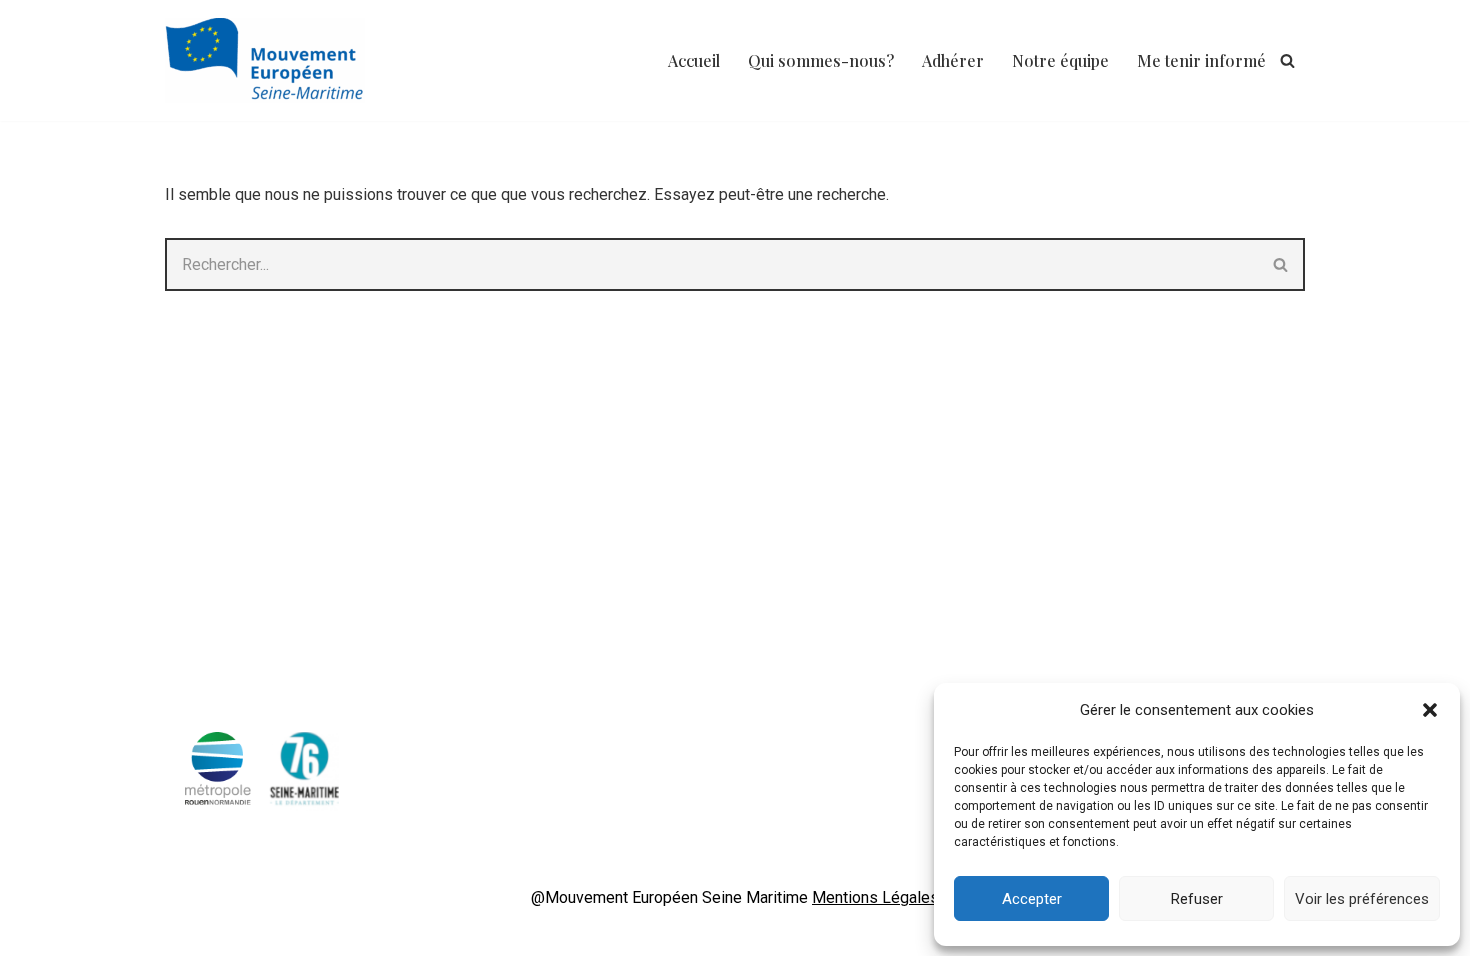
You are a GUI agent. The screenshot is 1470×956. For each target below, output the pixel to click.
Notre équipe (1060, 60)
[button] (1430, 710)
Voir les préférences (1362, 899)
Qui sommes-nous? (821, 60)
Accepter (1032, 899)
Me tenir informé (1201, 60)
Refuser (1197, 899)
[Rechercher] (1287, 60)
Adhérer (953, 60)
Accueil (694, 60)
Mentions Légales (875, 897)
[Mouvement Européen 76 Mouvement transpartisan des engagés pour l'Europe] (270, 60)
